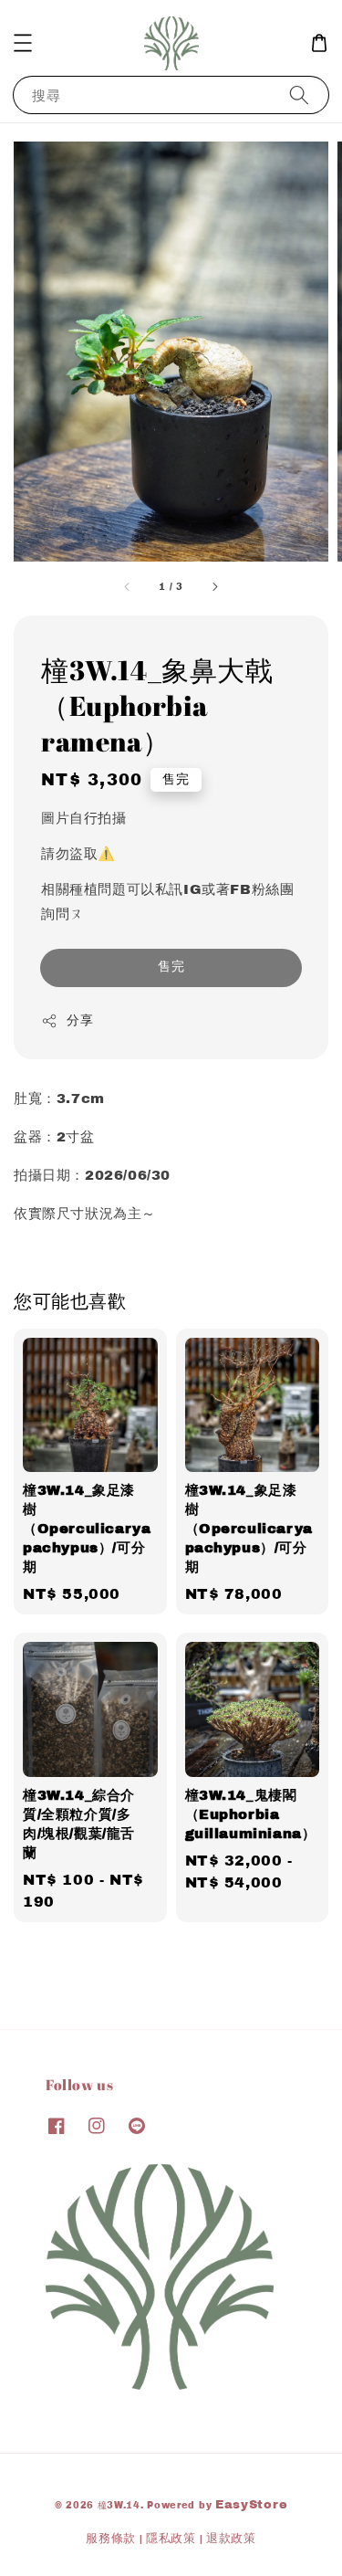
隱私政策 (171, 2539)
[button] (23, 43)
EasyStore (251, 2505)
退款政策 (231, 2539)
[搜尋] (299, 95)
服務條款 (111, 2539)
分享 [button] (80, 1020)
